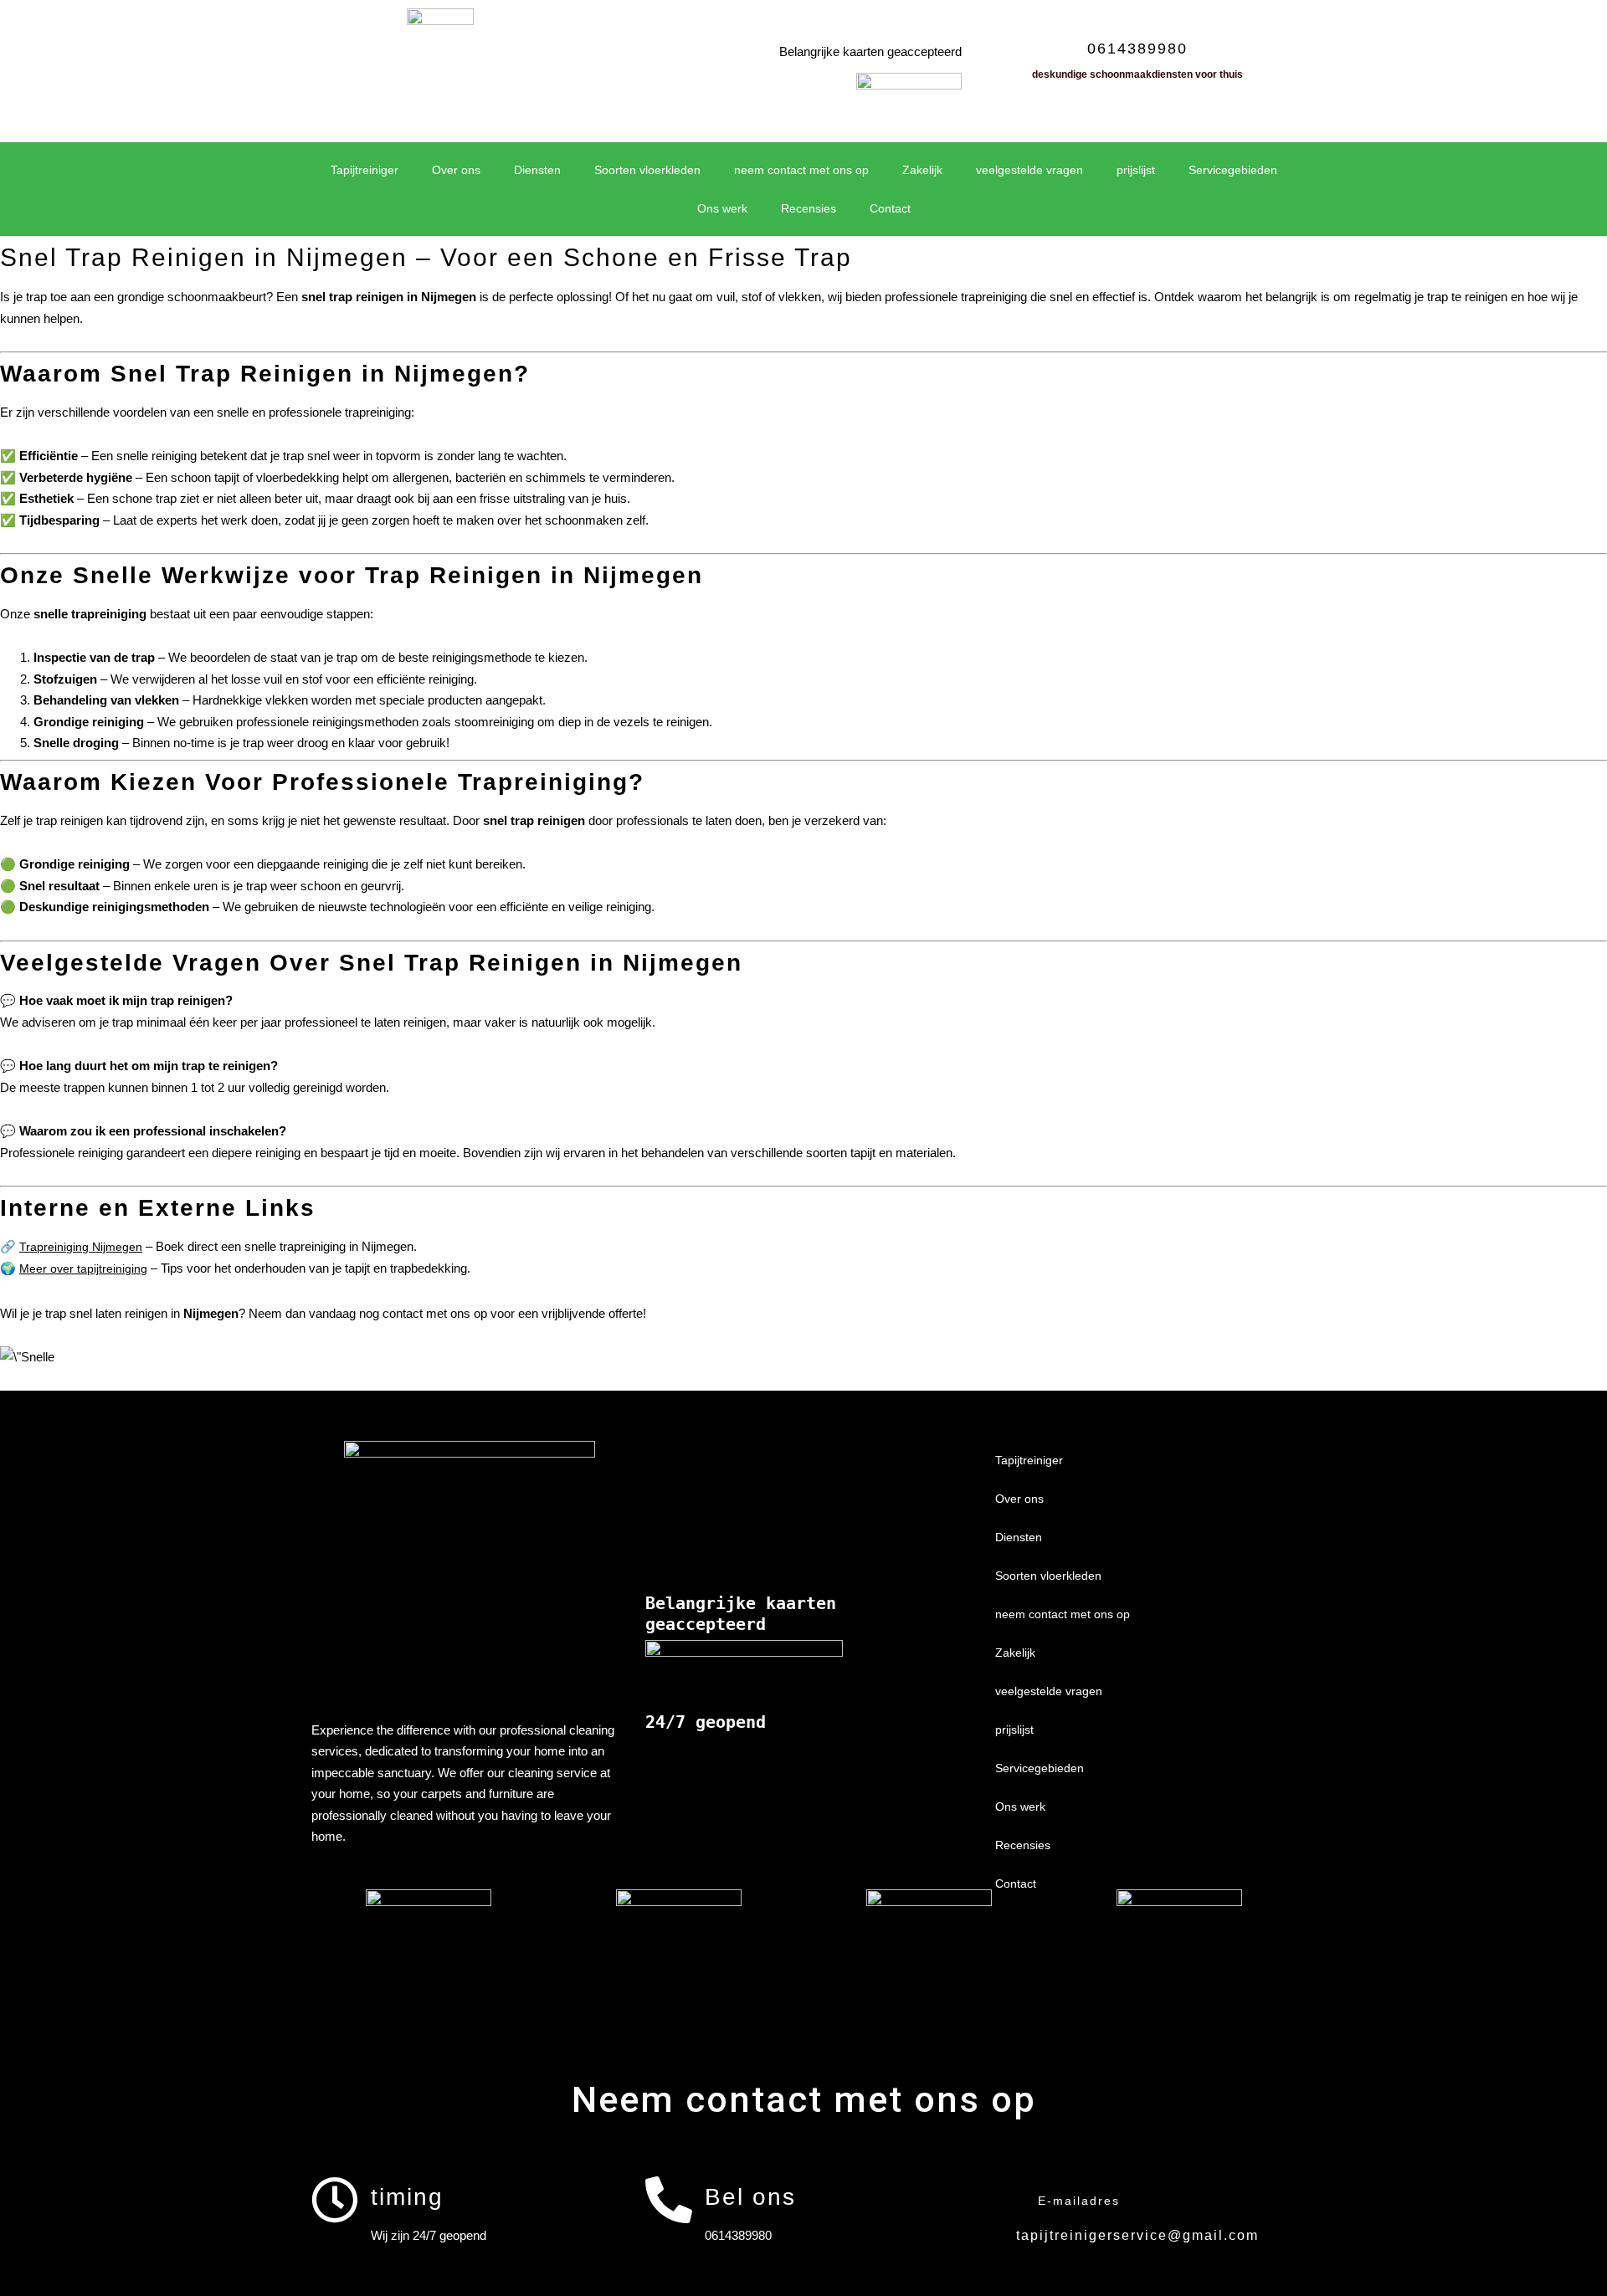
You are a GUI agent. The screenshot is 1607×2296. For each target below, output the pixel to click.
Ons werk (722, 208)
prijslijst (1136, 170)
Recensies (809, 208)
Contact (890, 208)
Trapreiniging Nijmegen (81, 1247)
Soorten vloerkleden (647, 170)
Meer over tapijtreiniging (83, 1268)
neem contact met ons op (801, 170)
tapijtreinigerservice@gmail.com (1137, 2235)
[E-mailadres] (1002, 2200)
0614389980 (1137, 49)
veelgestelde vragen (1029, 170)
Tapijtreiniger (365, 170)
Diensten (537, 170)
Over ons (456, 170)
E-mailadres (1079, 2201)
